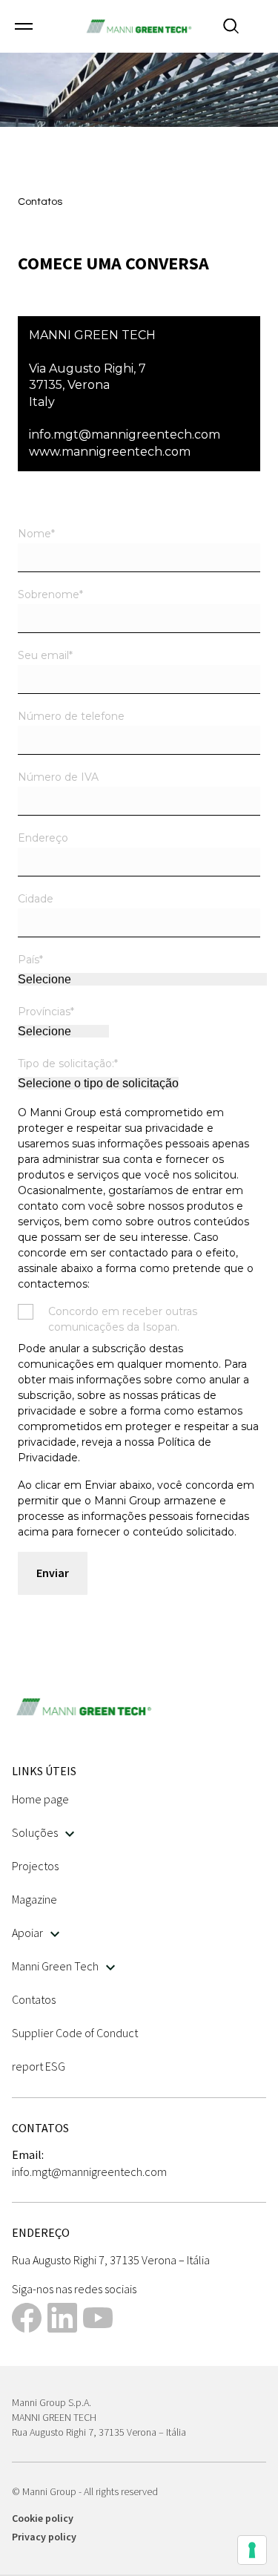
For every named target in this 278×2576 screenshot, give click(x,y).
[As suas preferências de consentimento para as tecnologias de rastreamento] (252, 2550)
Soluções (35, 1832)
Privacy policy (44, 2537)
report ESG (39, 2066)
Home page (40, 1799)
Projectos (35, 1866)
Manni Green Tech (55, 1966)
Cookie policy (43, 2518)
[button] (24, 26)
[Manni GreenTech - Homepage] (139, 26)
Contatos (34, 1999)
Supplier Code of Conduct (75, 2033)
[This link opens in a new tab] (27, 2320)
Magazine (34, 1899)
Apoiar (27, 1933)
